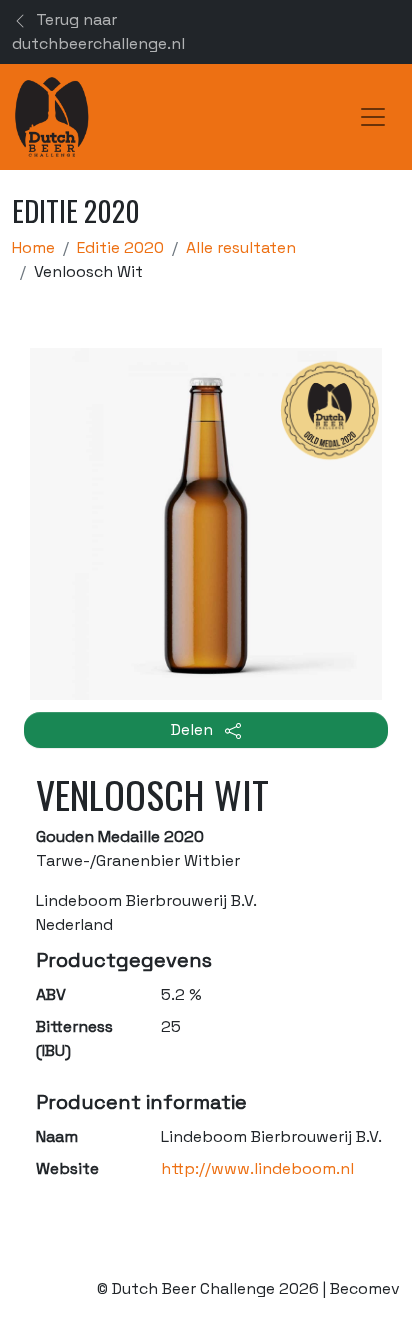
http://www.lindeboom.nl (257, 1168)
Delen (194, 729)
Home (33, 247)
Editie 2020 (120, 247)
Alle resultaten (241, 247)
